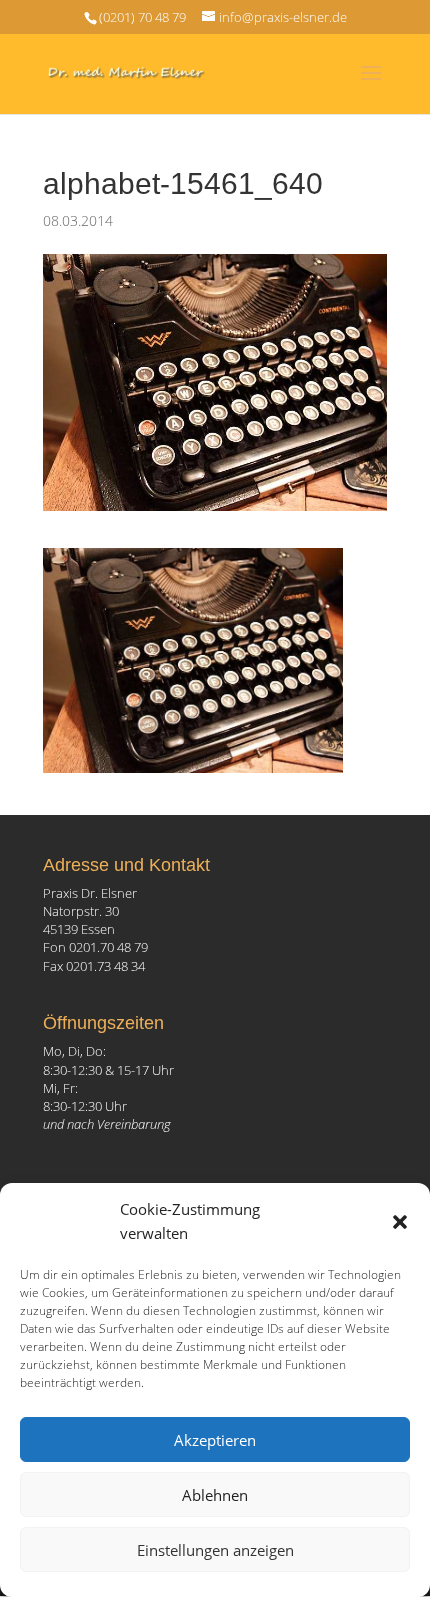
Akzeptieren (215, 1440)
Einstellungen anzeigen (215, 1550)
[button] (400, 1222)
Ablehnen (215, 1495)
